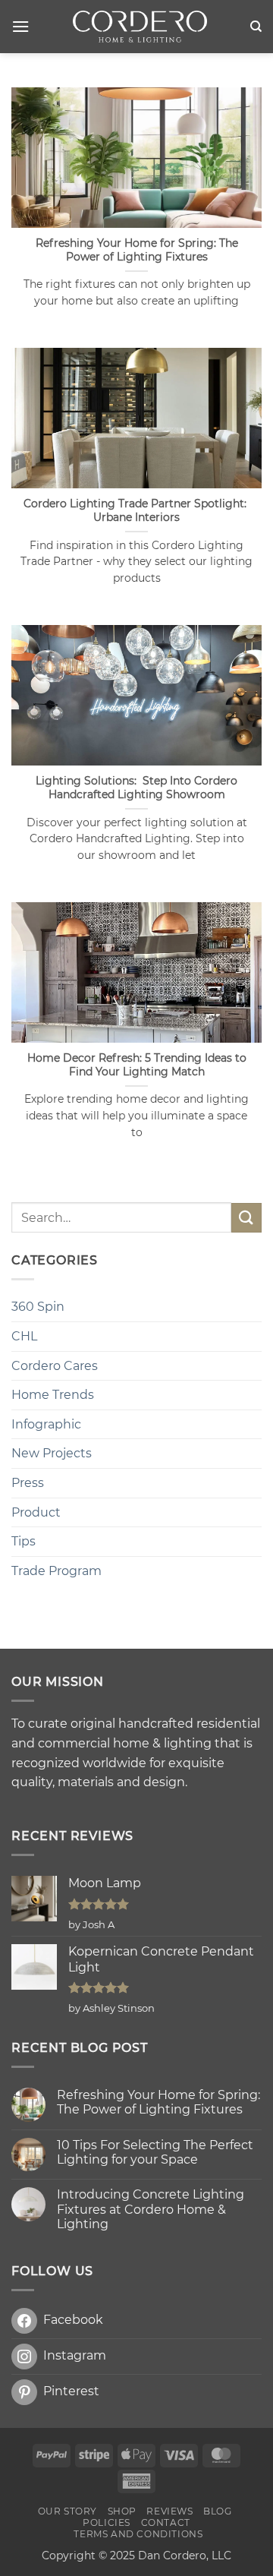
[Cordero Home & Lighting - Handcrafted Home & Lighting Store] (140, 27)
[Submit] (246, 1218)
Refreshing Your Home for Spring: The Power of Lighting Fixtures (137, 250)
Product (36, 1512)
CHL (24, 1336)
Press (28, 1483)
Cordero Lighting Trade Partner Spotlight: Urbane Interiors (136, 510)
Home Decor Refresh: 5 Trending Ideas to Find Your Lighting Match (137, 1065)
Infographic (46, 1424)
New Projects (52, 1453)
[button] (20, 26)
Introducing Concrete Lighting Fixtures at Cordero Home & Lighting (151, 2209)
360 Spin (38, 1307)
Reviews (169, 2511)
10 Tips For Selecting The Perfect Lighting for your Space (155, 2152)
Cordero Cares (55, 1366)
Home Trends (53, 1395)
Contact (166, 2522)
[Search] (256, 27)
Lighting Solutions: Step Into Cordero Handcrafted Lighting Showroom (136, 788)
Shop (122, 2511)
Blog (217, 2511)
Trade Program (56, 1571)
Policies (107, 2522)
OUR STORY (68, 2511)
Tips (24, 1541)
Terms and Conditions (138, 2534)
